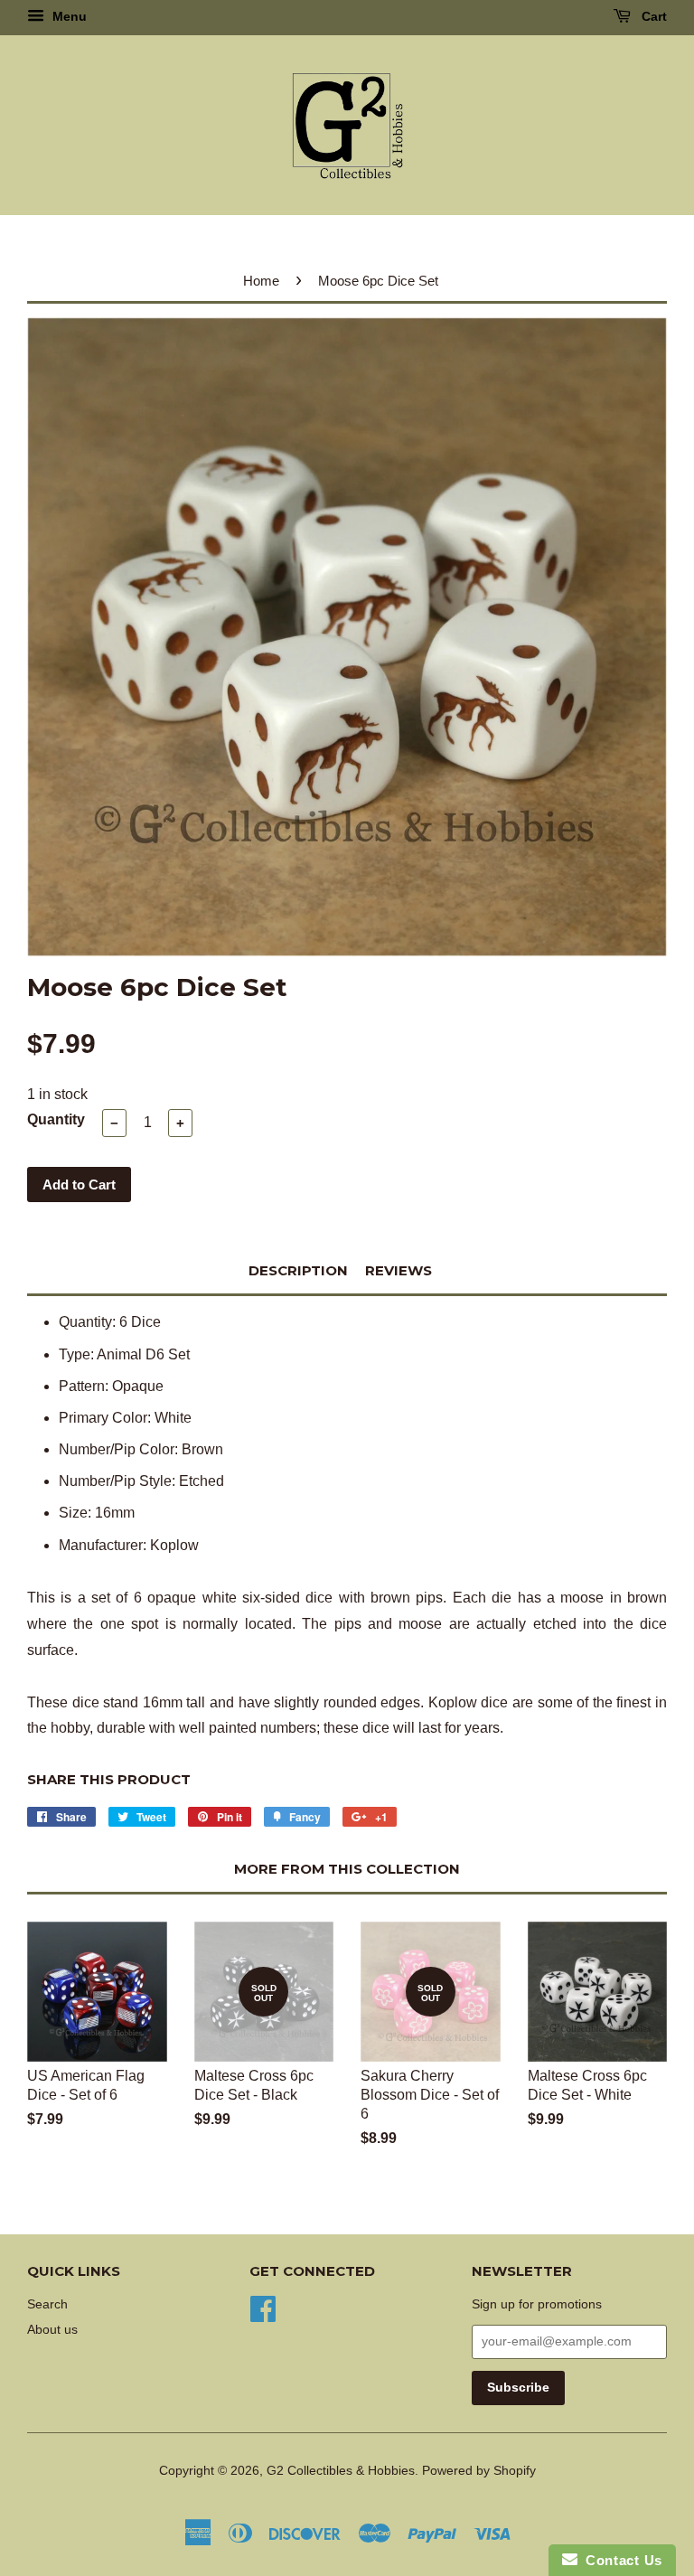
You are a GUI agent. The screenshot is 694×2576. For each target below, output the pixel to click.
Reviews (399, 1270)
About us (52, 2330)
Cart (652, 16)
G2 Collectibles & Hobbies (341, 2471)
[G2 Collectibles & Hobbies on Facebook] (263, 2307)
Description (298, 1270)
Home (261, 281)
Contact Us (620, 2560)
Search (47, 2304)
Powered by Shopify (479, 2471)
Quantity (56, 1119)
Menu (68, 16)
